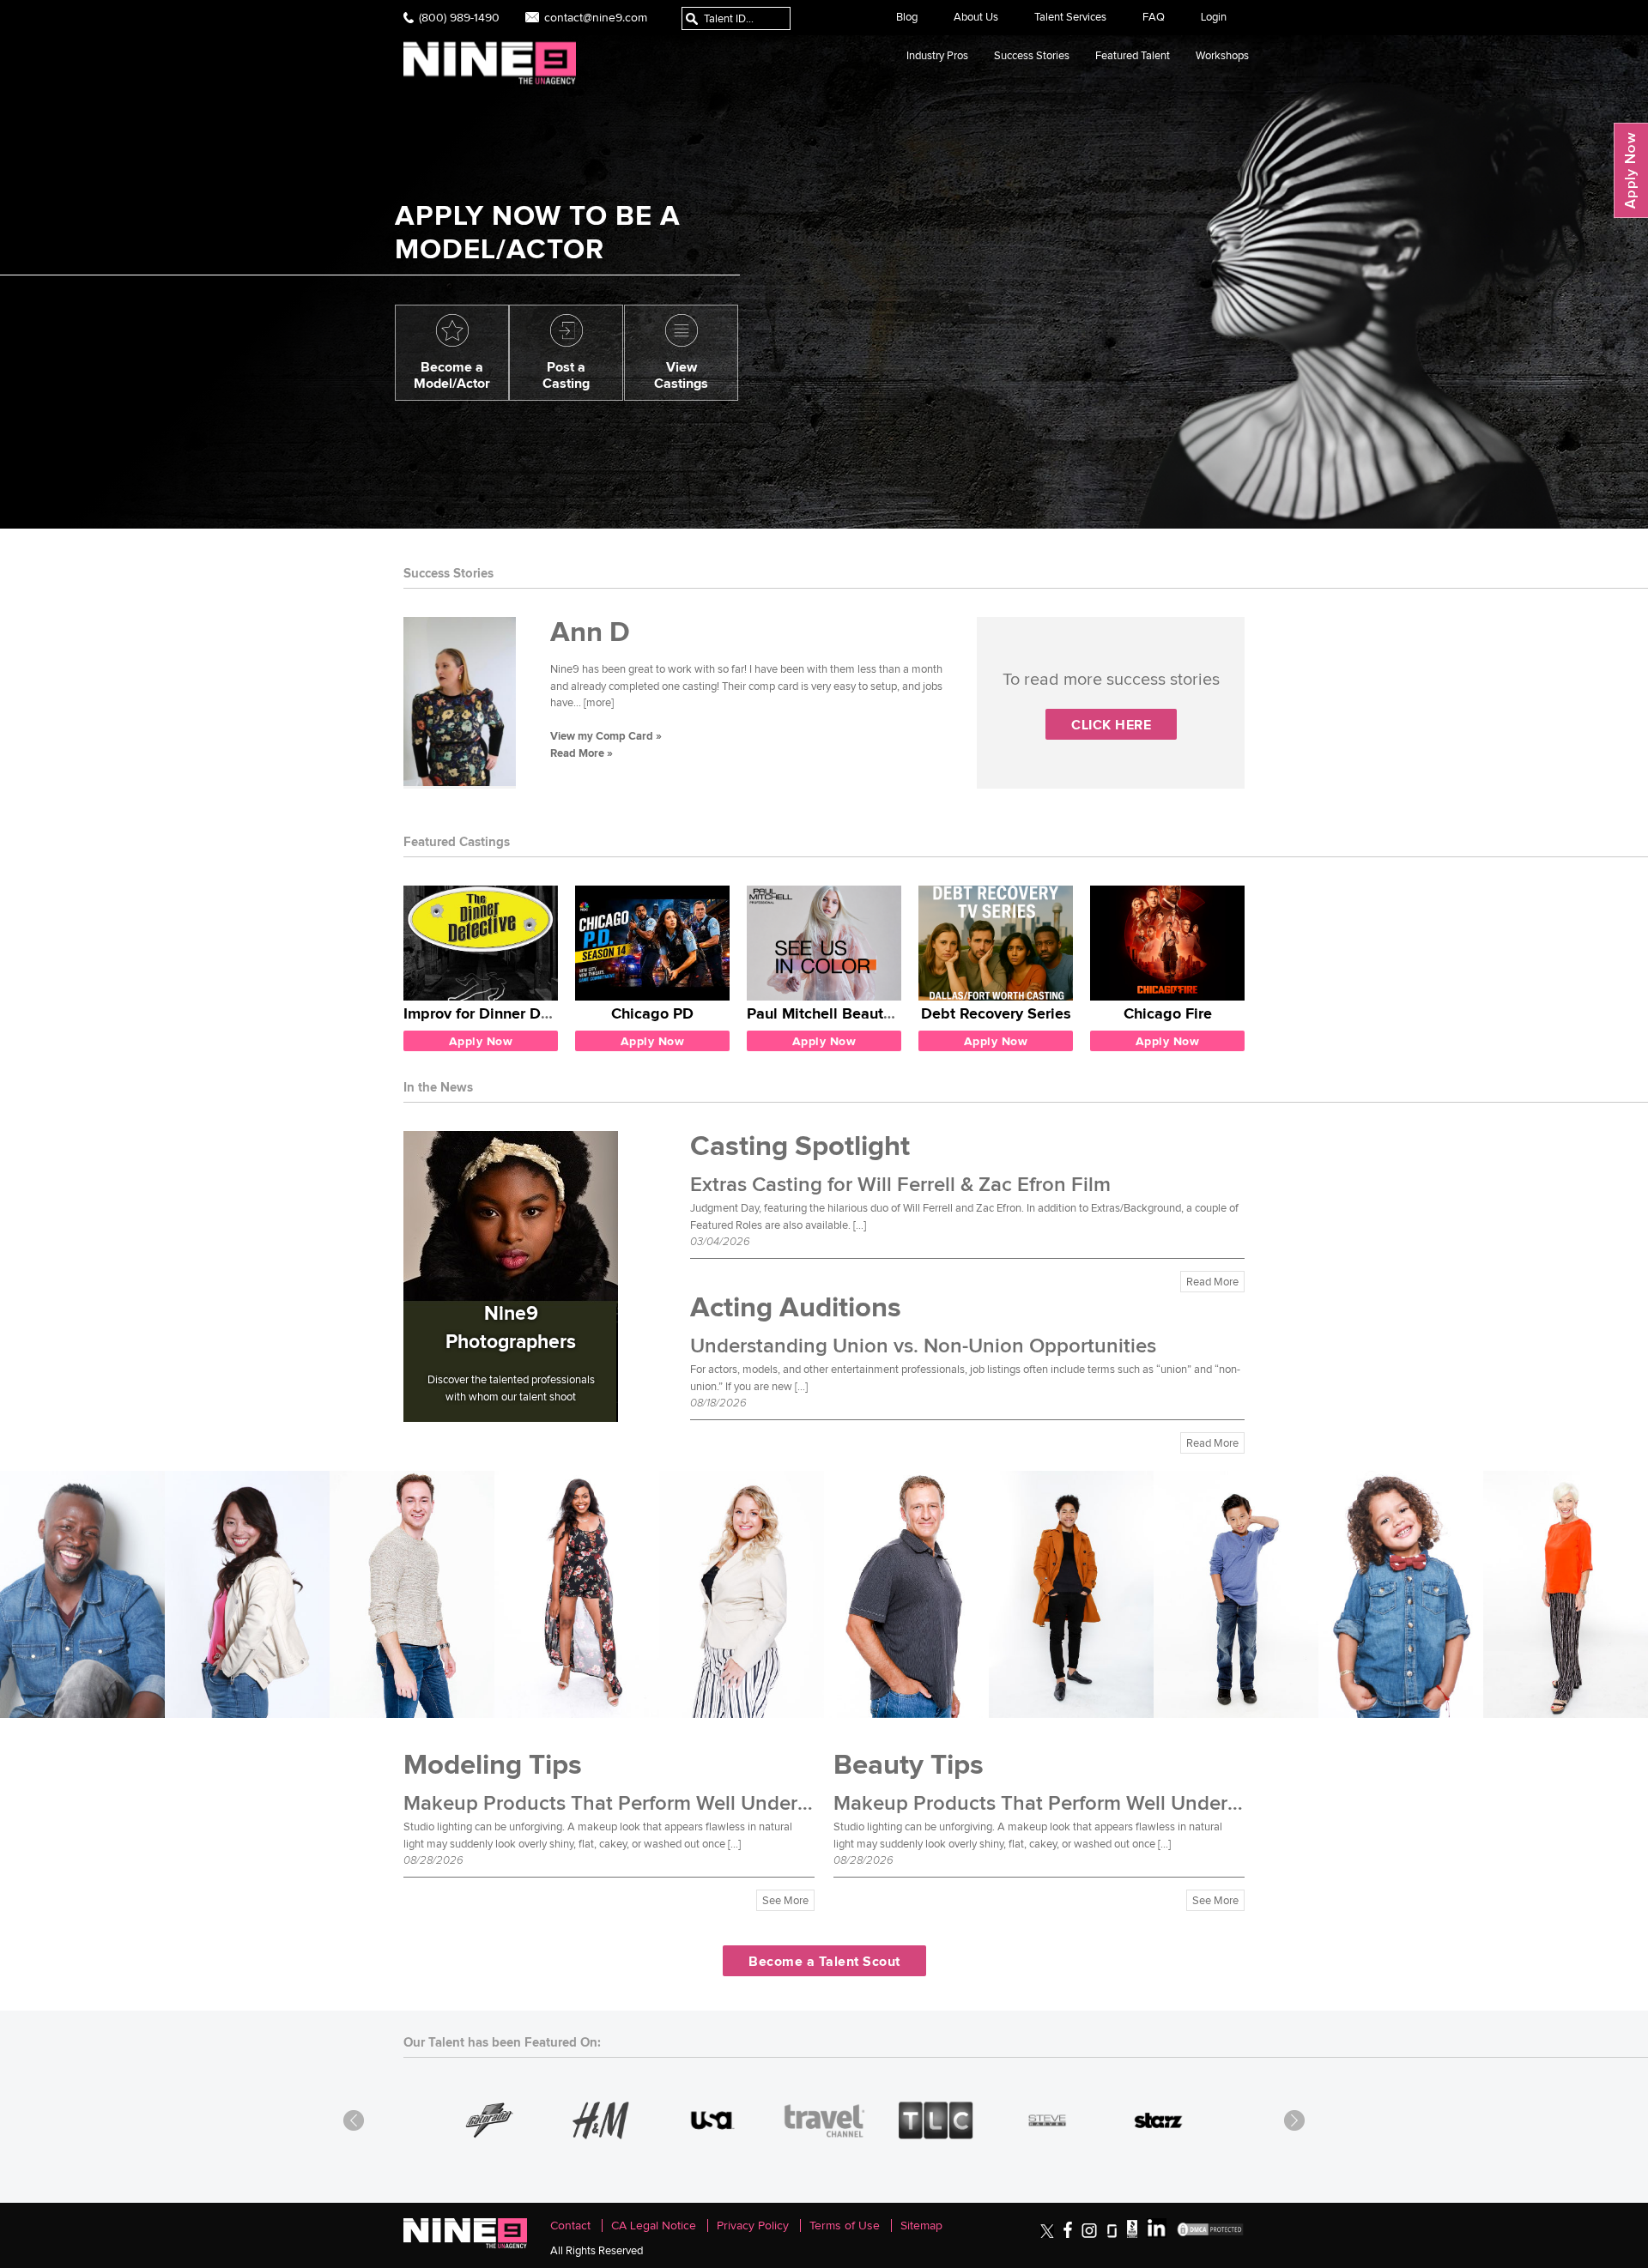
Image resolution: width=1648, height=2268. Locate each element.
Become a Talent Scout (824, 1961)
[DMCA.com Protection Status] (1210, 2234)
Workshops (1222, 55)
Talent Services (1070, 17)
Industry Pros (937, 55)
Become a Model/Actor (452, 375)
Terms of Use (845, 2226)
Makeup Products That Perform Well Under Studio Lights (663, 1804)
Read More (1212, 1282)
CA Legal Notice (654, 2226)
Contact (570, 2226)
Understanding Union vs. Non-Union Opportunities (923, 1346)
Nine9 (490, 63)
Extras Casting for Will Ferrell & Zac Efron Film (900, 1185)
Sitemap (921, 2226)
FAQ (1154, 17)
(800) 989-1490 (459, 17)
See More (785, 1900)
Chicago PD (652, 1013)
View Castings (681, 375)
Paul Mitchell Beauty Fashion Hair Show (887, 1013)
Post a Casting (566, 375)
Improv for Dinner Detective (500, 1013)
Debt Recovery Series (996, 1013)
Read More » (582, 753)
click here (1111, 724)
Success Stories (1032, 55)
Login (1214, 17)
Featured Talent (1133, 55)
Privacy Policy (753, 2226)
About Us (976, 17)
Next (1294, 2120)
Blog (907, 17)
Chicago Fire (1168, 1013)
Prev (354, 2120)
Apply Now (1631, 170)
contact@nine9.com (596, 17)
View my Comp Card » (606, 736)
